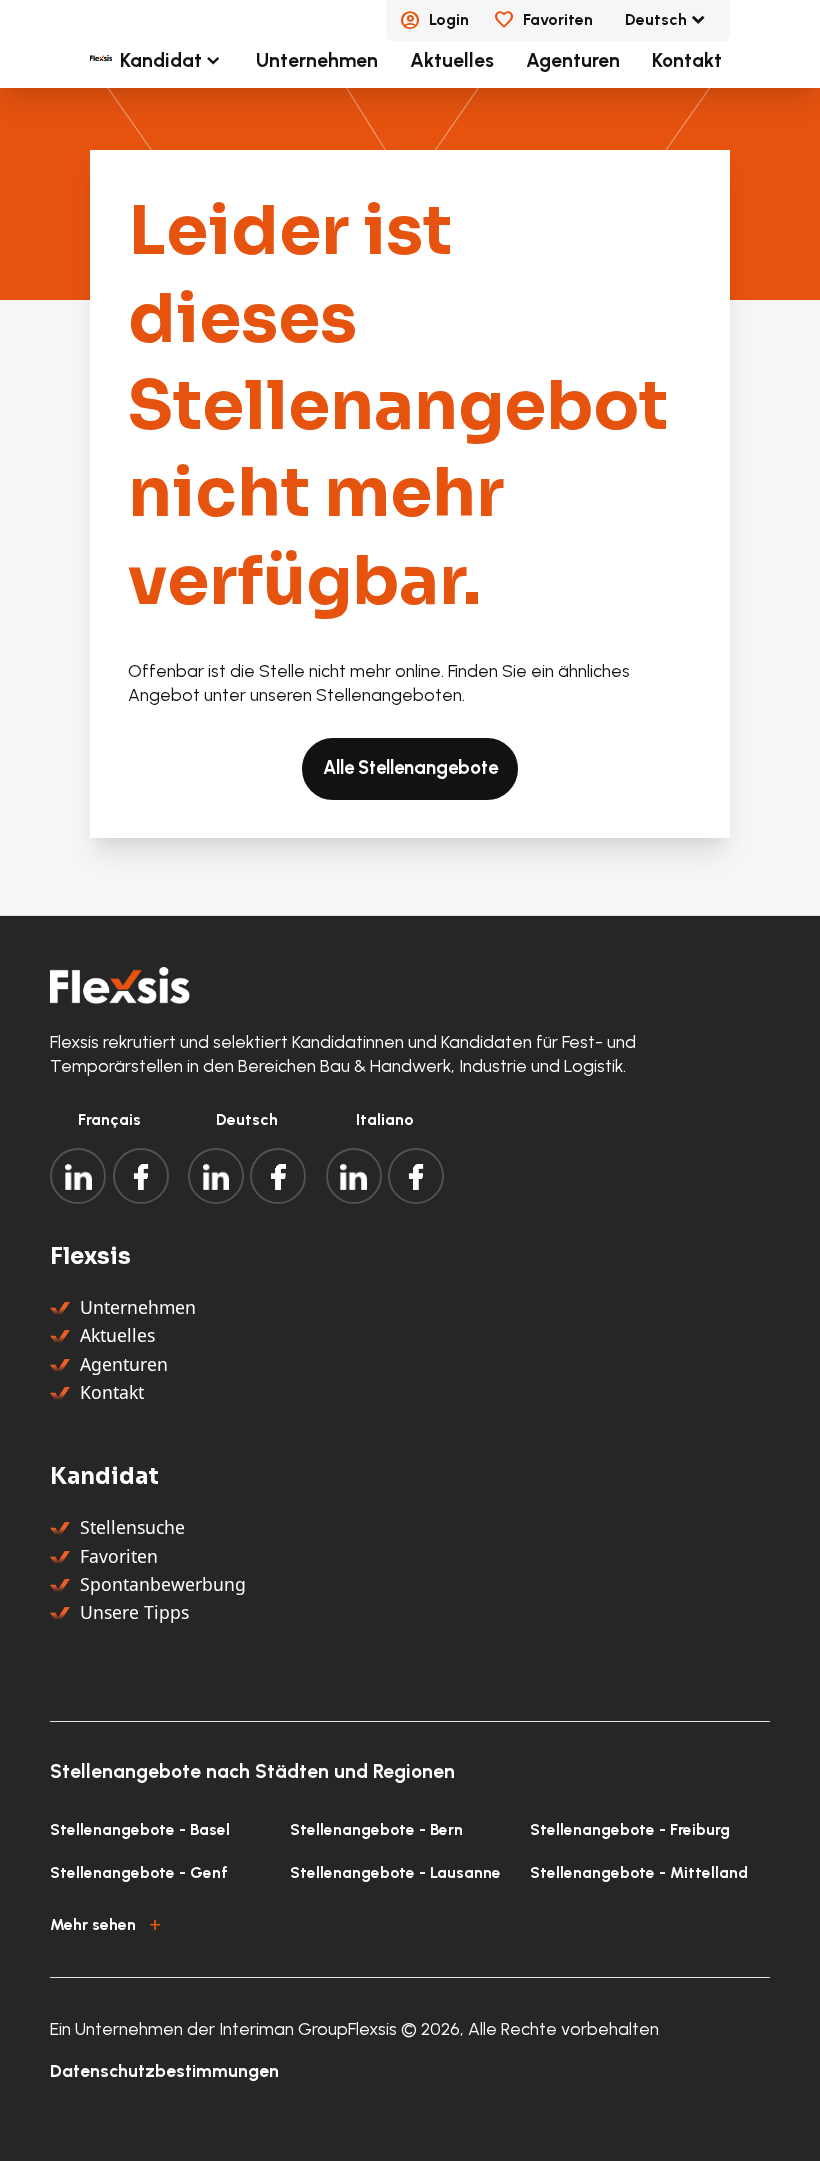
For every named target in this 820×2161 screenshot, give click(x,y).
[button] (409, 1922)
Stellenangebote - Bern (376, 1829)
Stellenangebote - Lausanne (395, 1872)
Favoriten (558, 19)
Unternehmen (317, 60)
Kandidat (161, 60)
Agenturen (573, 60)
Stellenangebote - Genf (139, 1872)
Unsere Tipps (134, 1612)
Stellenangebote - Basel (140, 1829)
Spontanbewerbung (163, 1584)
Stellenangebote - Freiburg (630, 1829)
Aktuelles (452, 60)
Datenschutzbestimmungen (164, 2070)
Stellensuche (132, 1527)
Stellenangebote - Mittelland (639, 1872)
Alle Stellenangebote (410, 768)
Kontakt (687, 60)
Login (449, 19)
